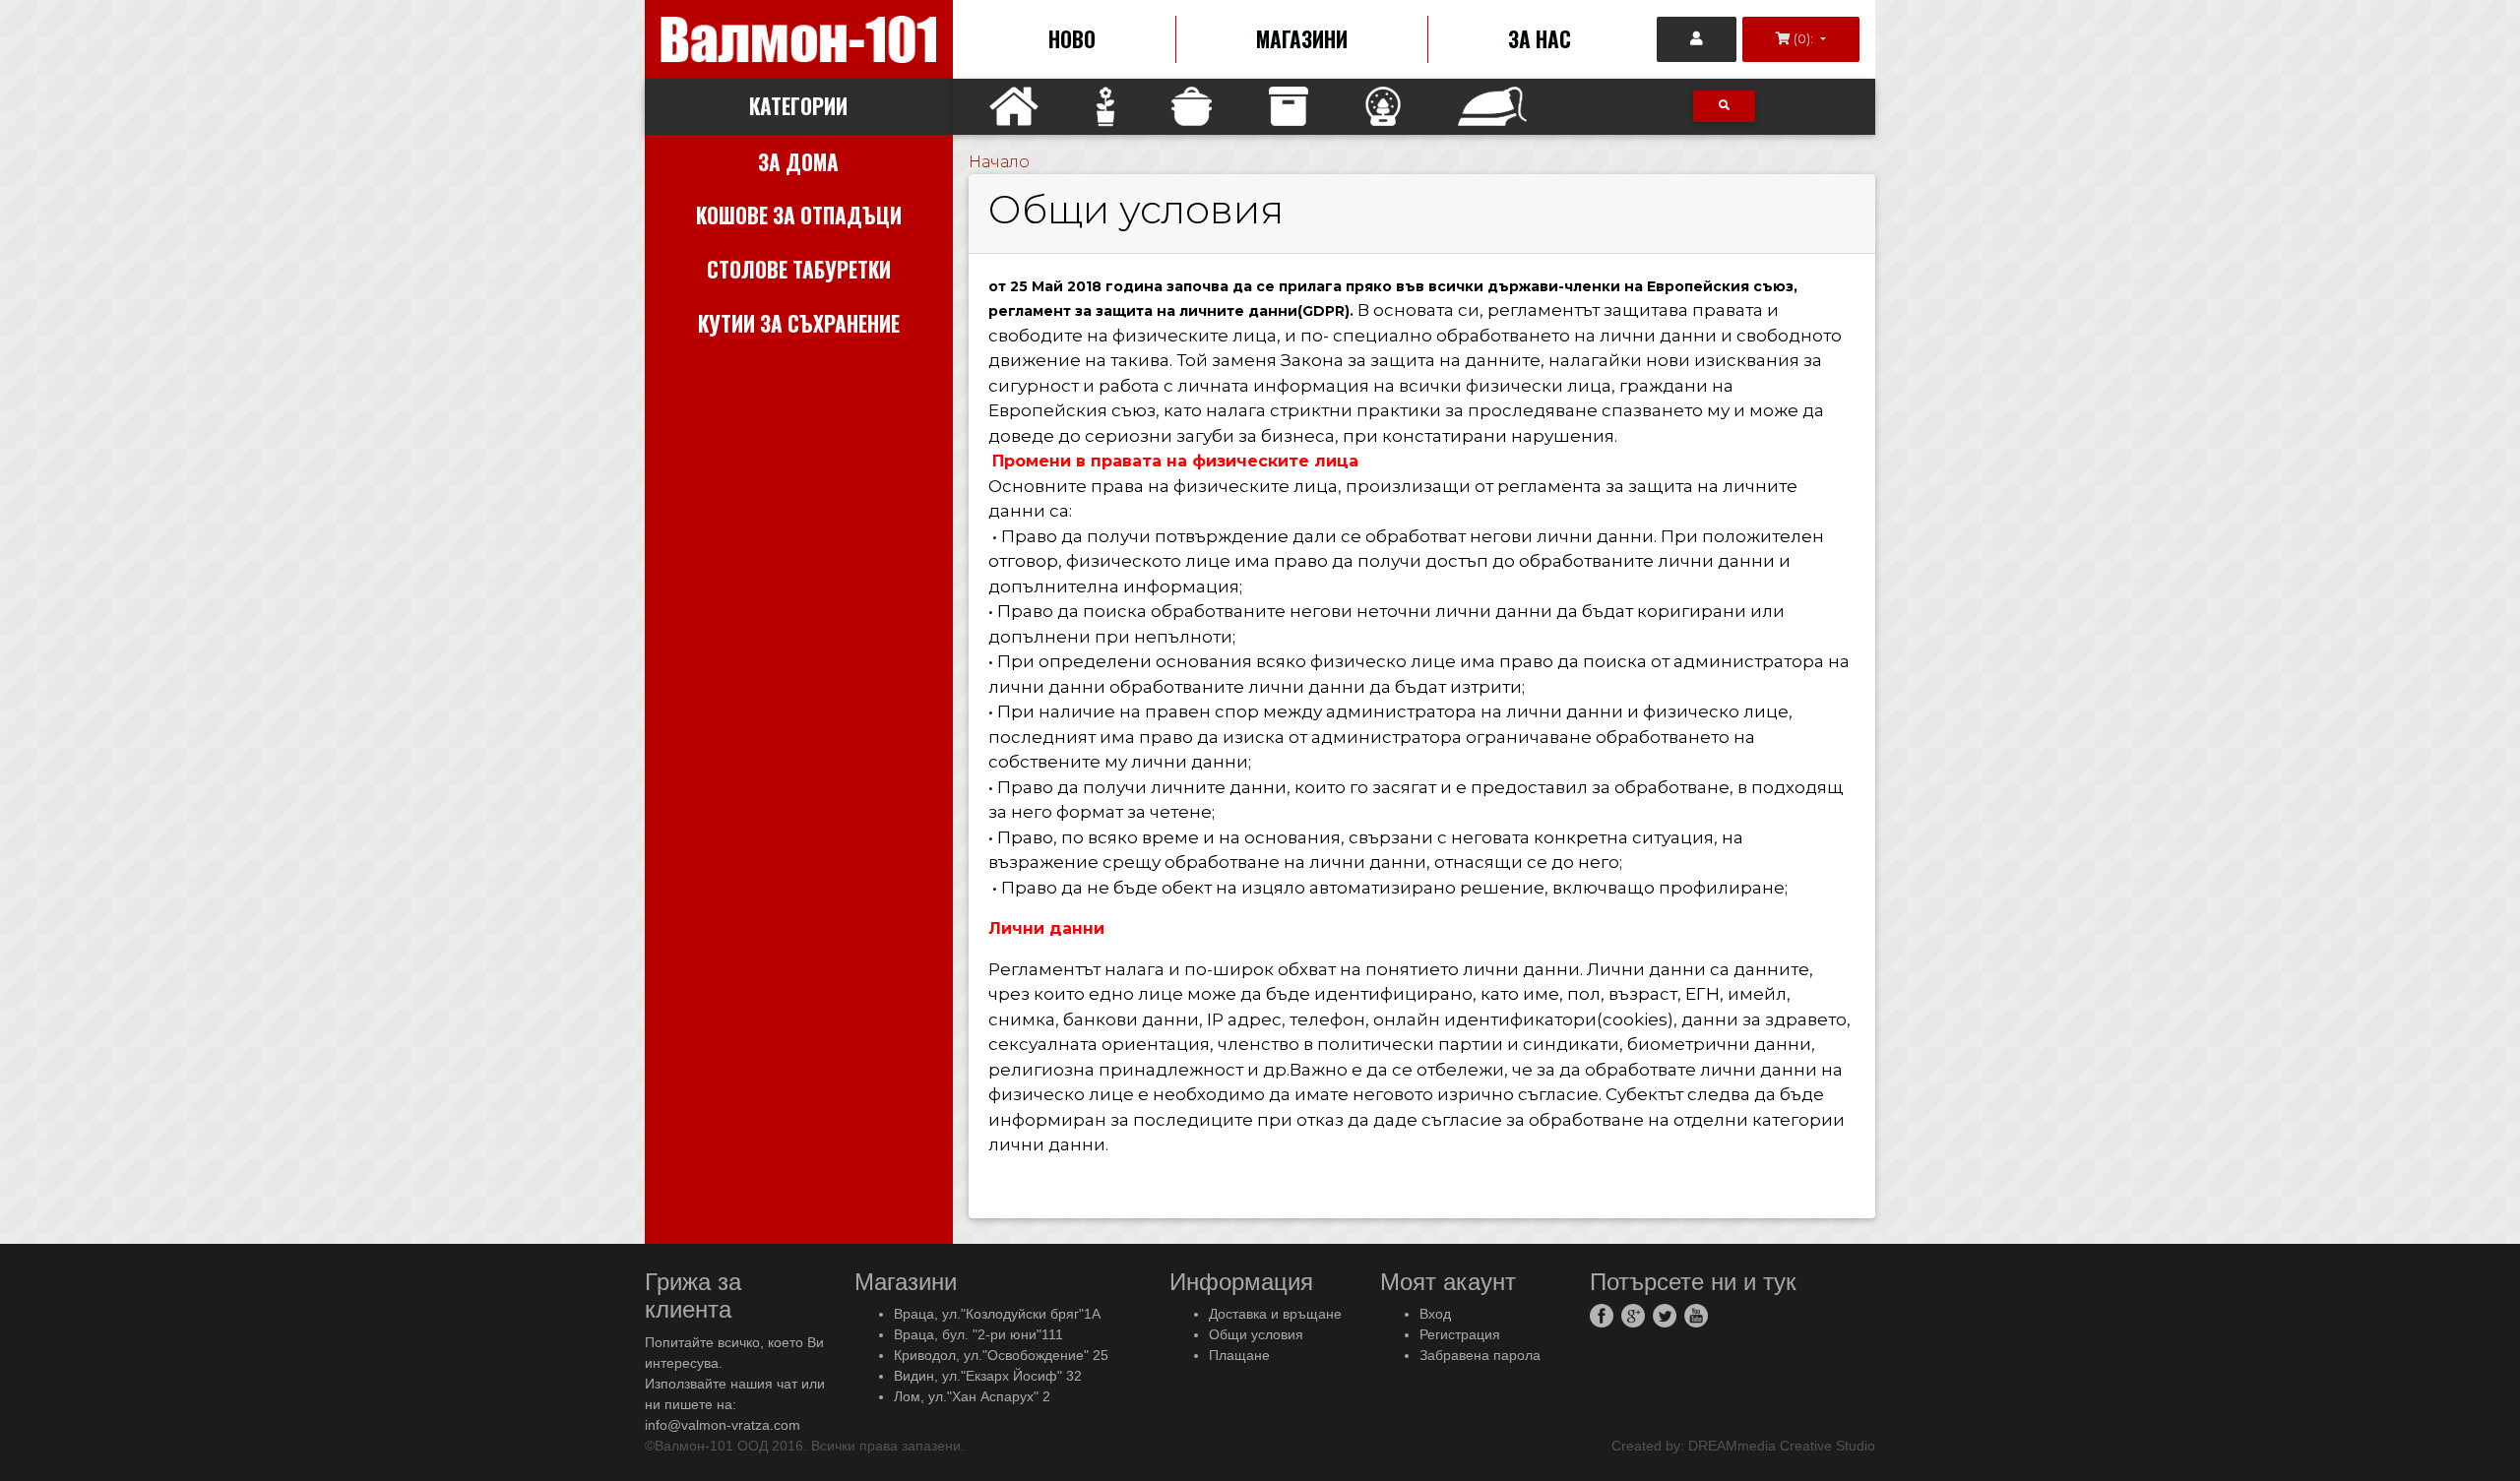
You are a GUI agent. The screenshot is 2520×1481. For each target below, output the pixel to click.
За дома (798, 162)
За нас (1540, 39)
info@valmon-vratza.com (723, 1425)
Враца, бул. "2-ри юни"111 (978, 1334)
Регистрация (1460, 1334)
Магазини (1302, 39)
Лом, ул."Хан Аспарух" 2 (972, 1396)
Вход (1435, 1314)
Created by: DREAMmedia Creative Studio (1743, 1446)
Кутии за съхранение (799, 323)
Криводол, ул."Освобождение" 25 (1001, 1355)
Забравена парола (1480, 1355)
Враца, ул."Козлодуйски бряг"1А (997, 1314)
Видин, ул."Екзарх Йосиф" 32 (988, 1376)
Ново (1072, 39)
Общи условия (1256, 1334)
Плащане (1239, 1355)
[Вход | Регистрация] (1697, 39)
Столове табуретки (799, 269)
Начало (999, 162)
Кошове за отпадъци (799, 215)
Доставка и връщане (1275, 1314)
